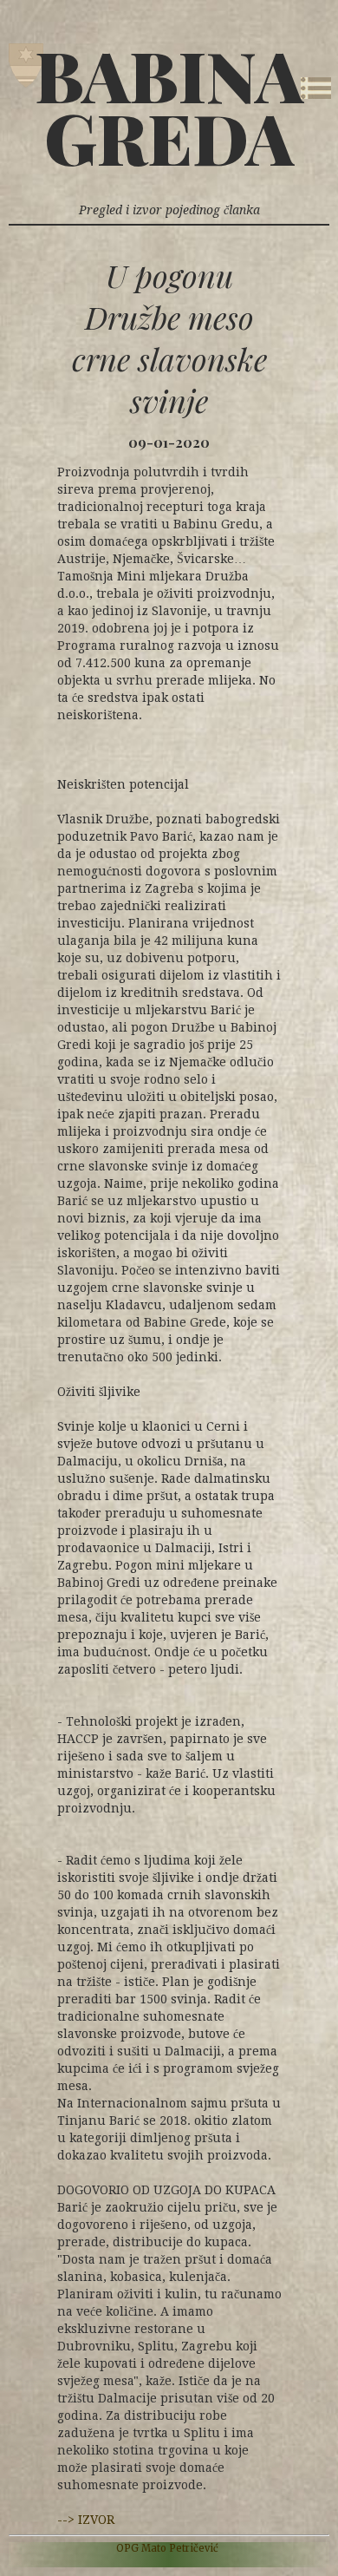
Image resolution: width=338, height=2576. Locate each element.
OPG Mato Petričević (167, 2548)
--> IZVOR (86, 2520)
